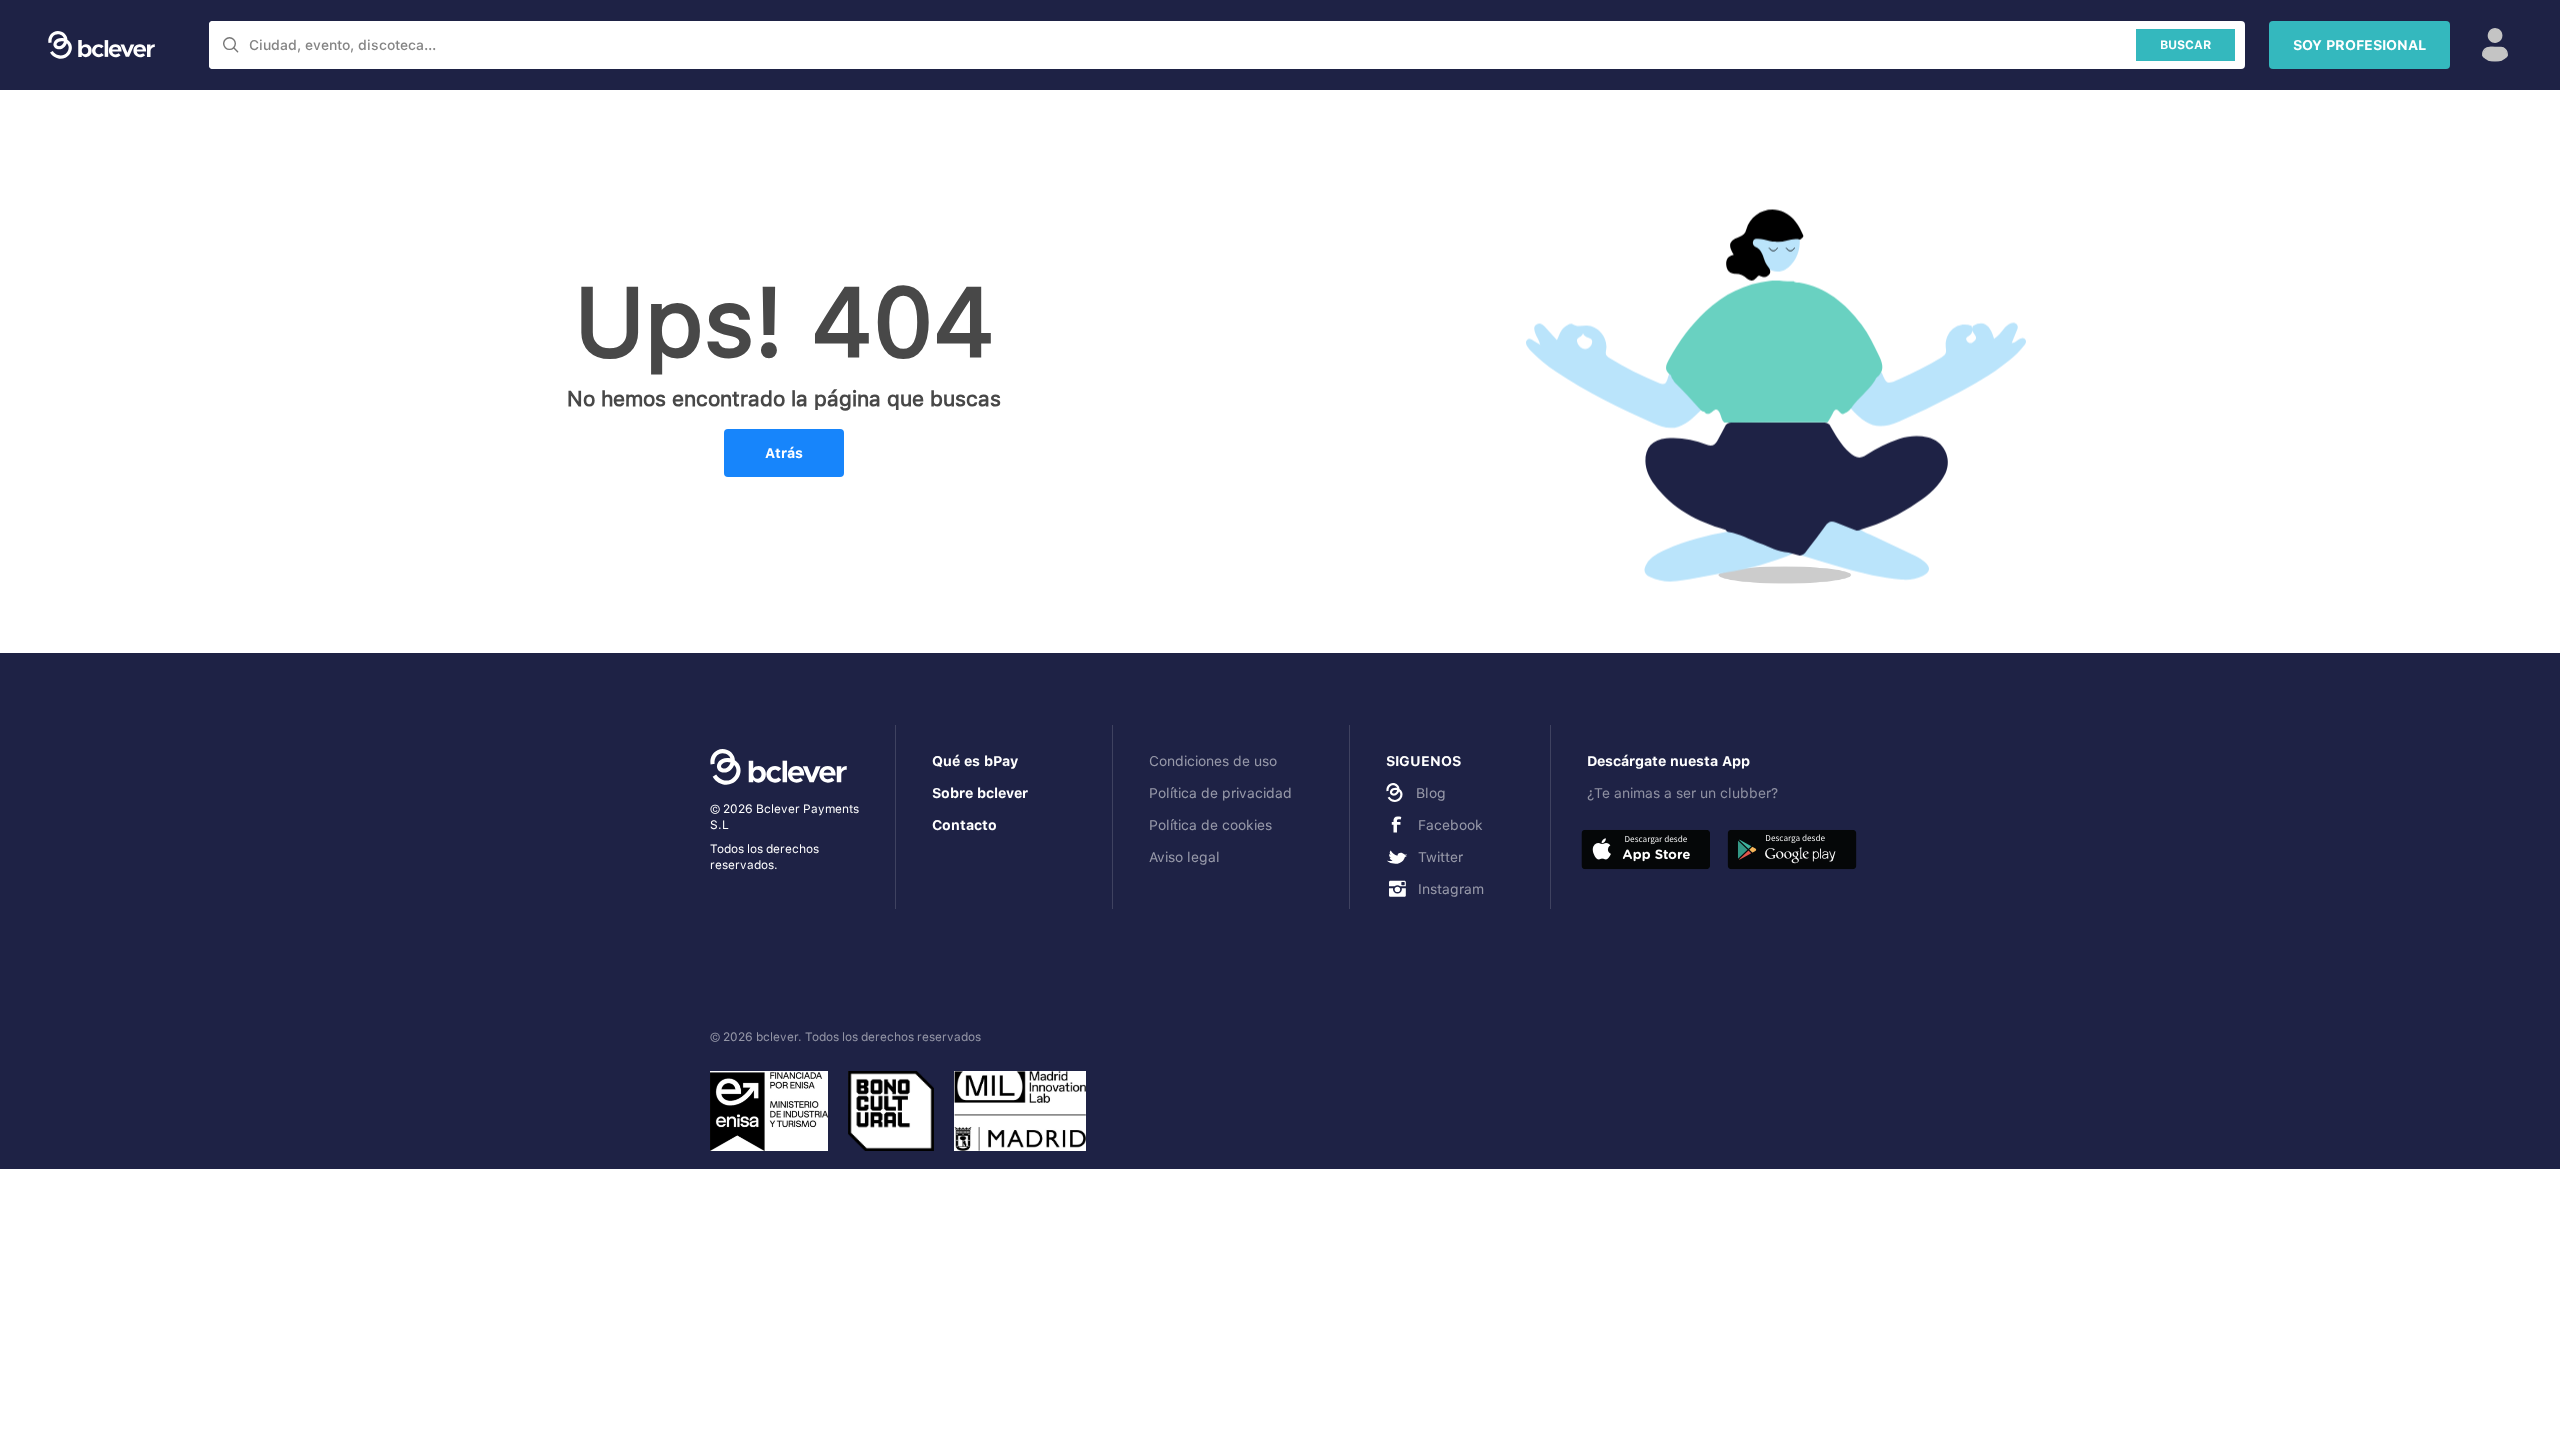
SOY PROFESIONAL (2359, 45)
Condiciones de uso (1213, 761)
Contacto (964, 825)
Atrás (784, 453)
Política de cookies (1210, 825)
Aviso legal (1184, 857)
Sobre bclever (980, 793)
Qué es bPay (975, 761)
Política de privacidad (1220, 793)
